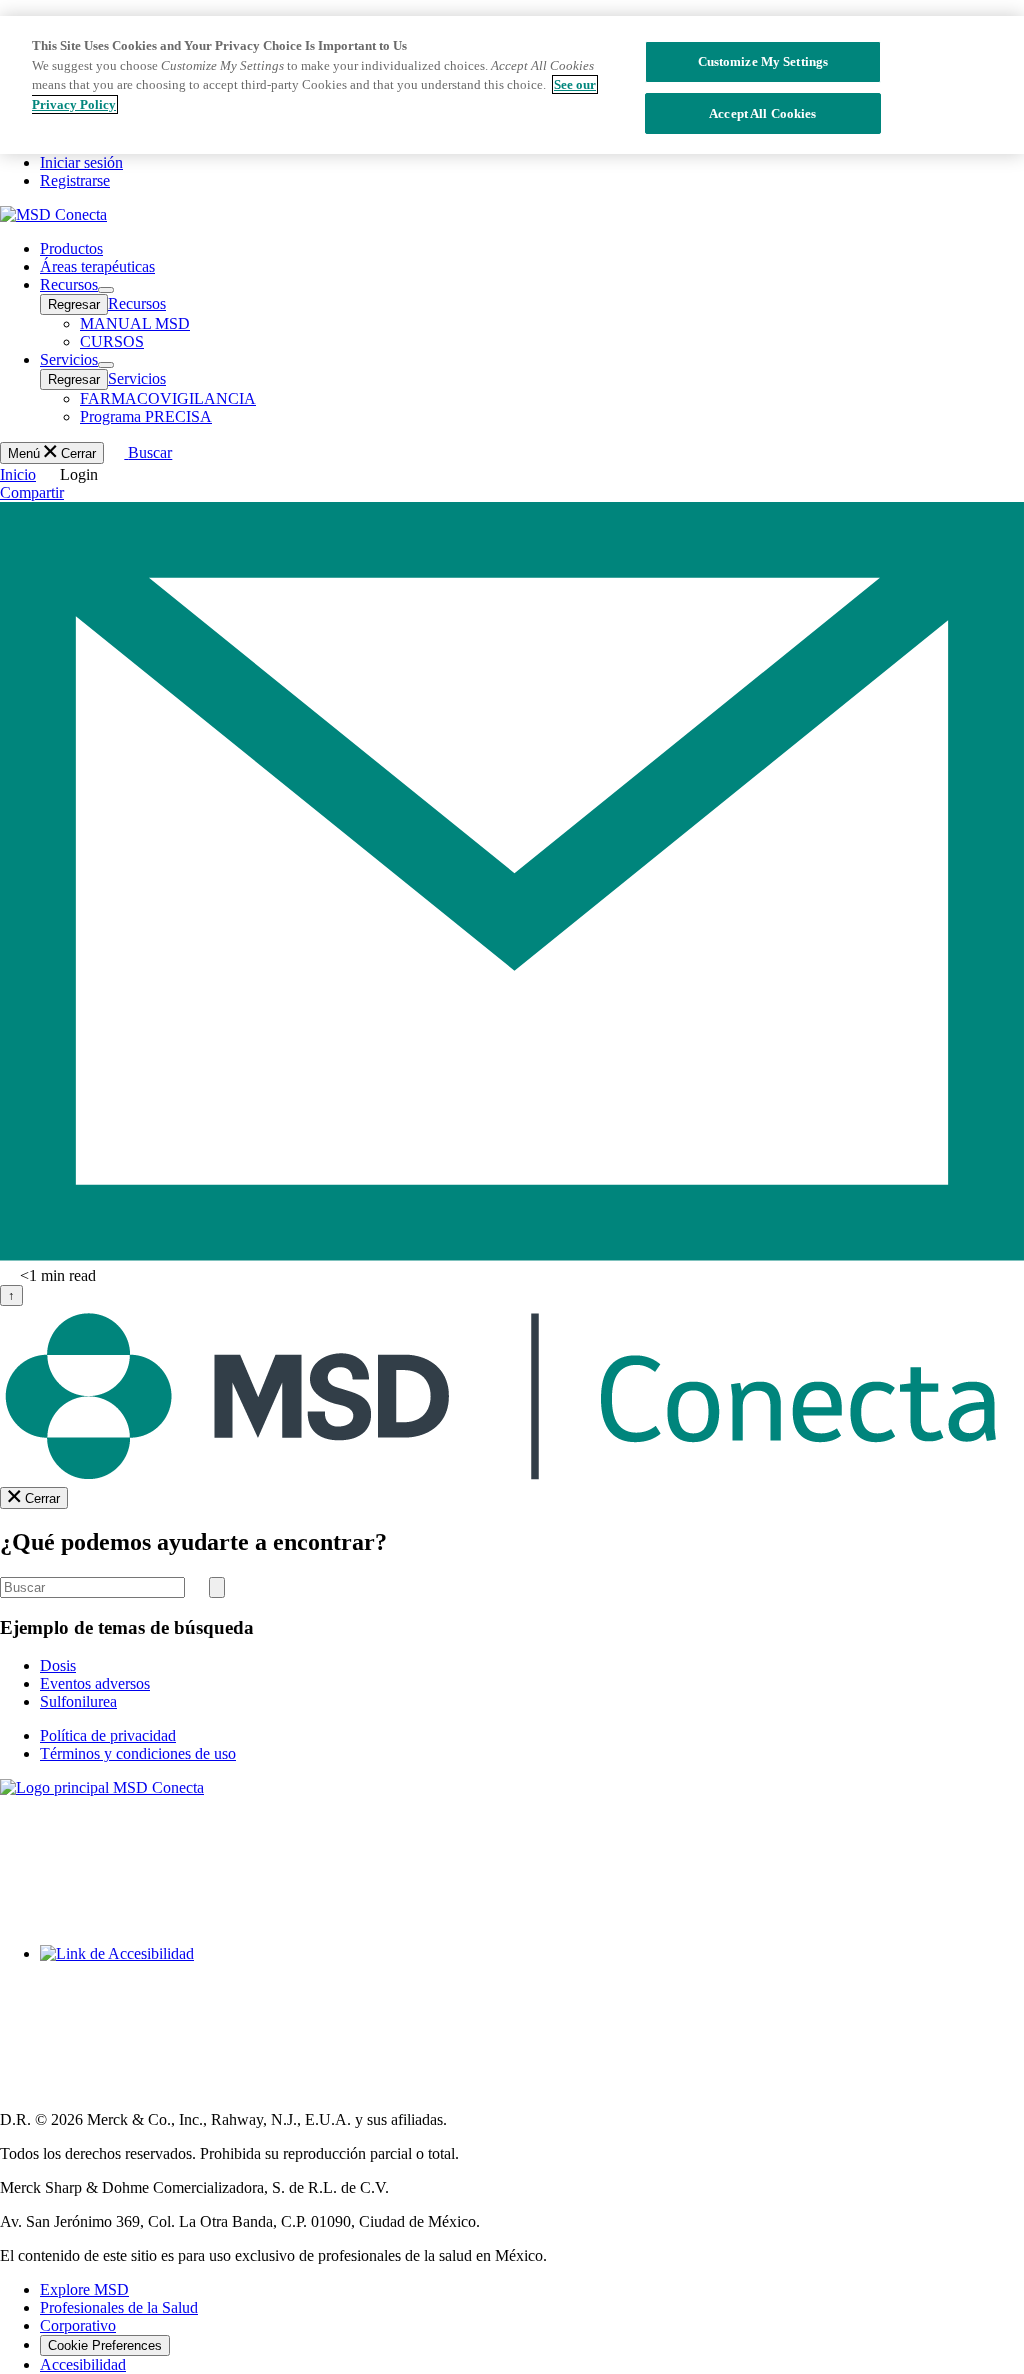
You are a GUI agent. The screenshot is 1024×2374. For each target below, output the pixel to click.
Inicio (18, 474)
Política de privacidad (108, 1735)
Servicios (137, 378)
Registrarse (75, 180)
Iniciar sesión (81, 162)
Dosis (58, 1665)
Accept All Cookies (762, 113)
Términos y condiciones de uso (138, 1753)
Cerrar (42, 1498)
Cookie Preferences (105, 2345)
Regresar (74, 304)
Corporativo (78, 2325)
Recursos (137, 303)
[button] (69, 284)
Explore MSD (84, 2289)
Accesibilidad (83, 2364)
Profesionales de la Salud (119, 2307)
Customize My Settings (763, 61)
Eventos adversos (95, 1683)
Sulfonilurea (78, 1701)
